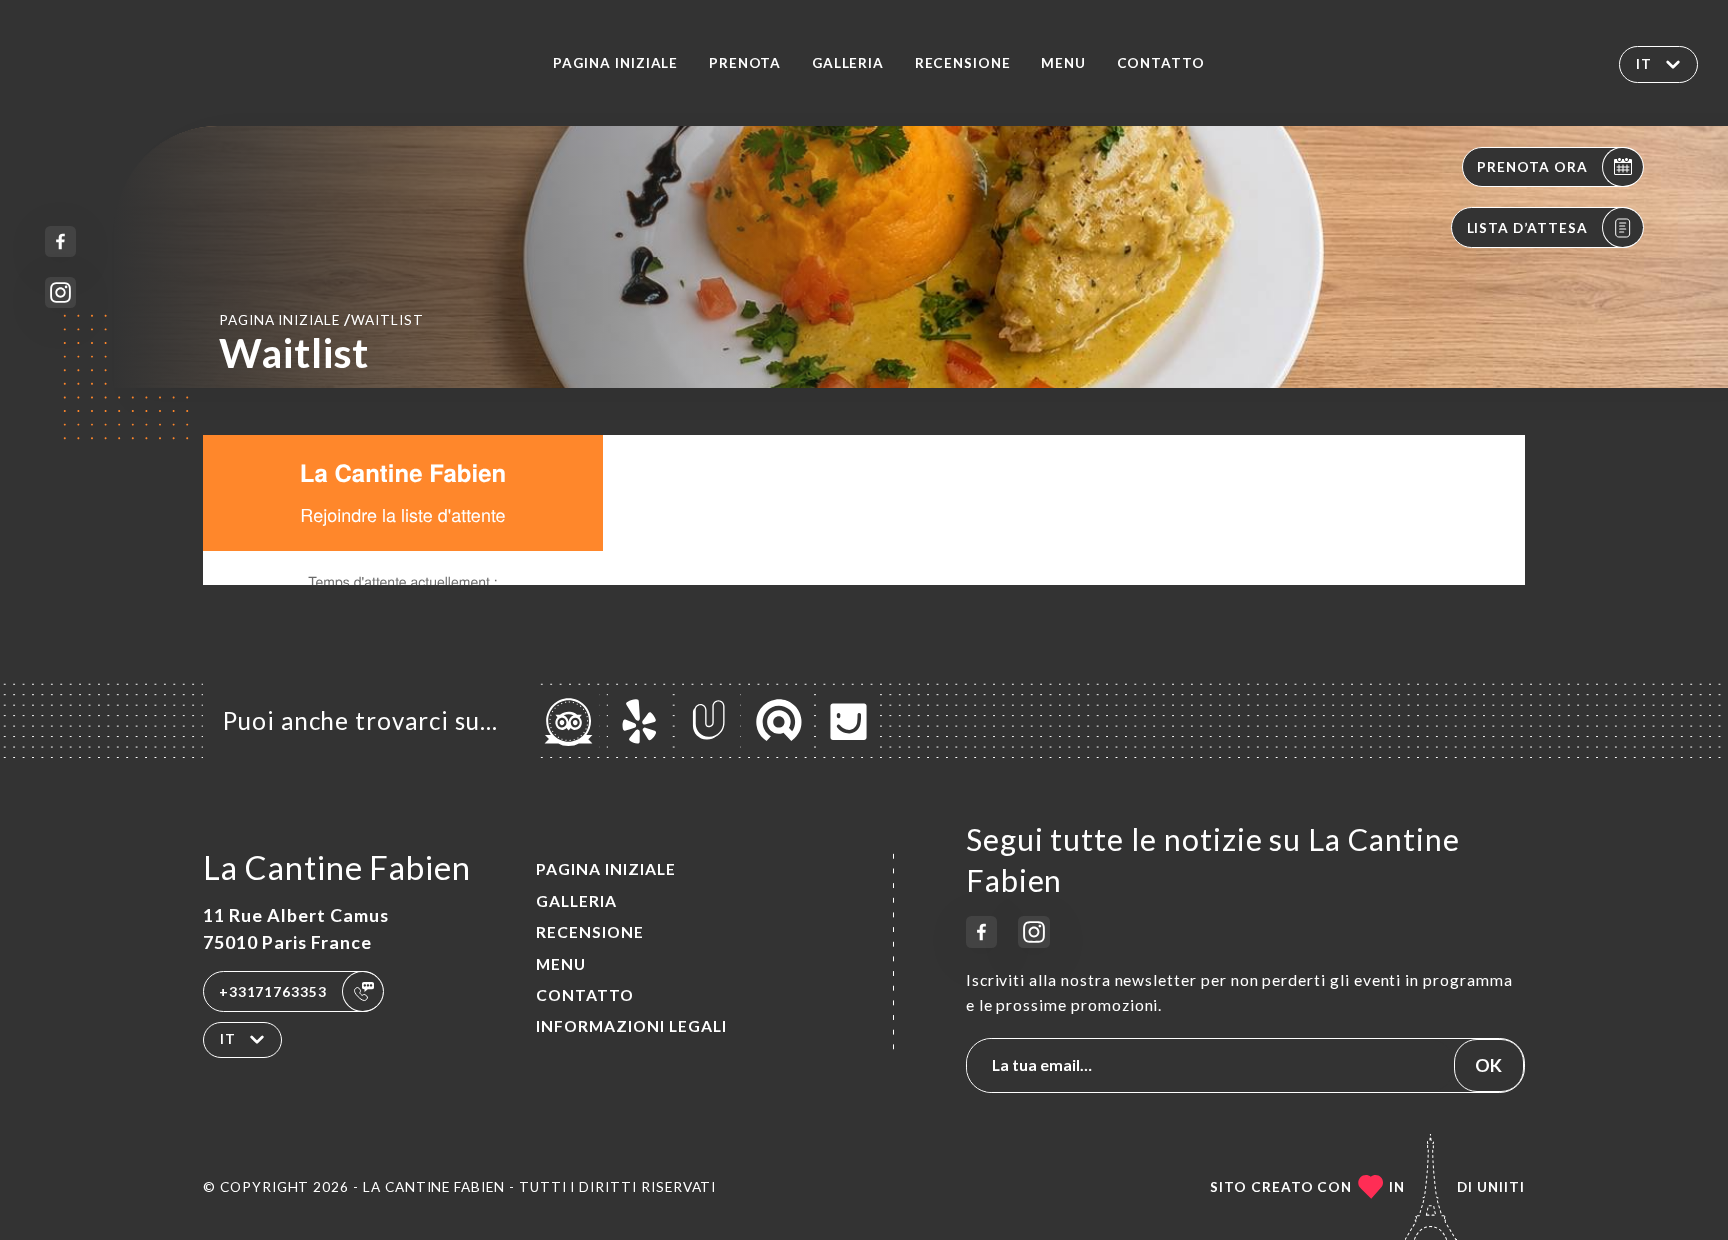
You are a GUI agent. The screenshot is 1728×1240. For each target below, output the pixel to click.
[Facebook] (60, 241)
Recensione (963, 63)
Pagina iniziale (615, 63)
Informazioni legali (631, 1026)
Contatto (1161, 63)
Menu (1063, 63)
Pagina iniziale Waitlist (321, 319)
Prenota (745, 63)
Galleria (848, 63)
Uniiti (1501, 1187)
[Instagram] (60, 292)
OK (1488, 1065)
